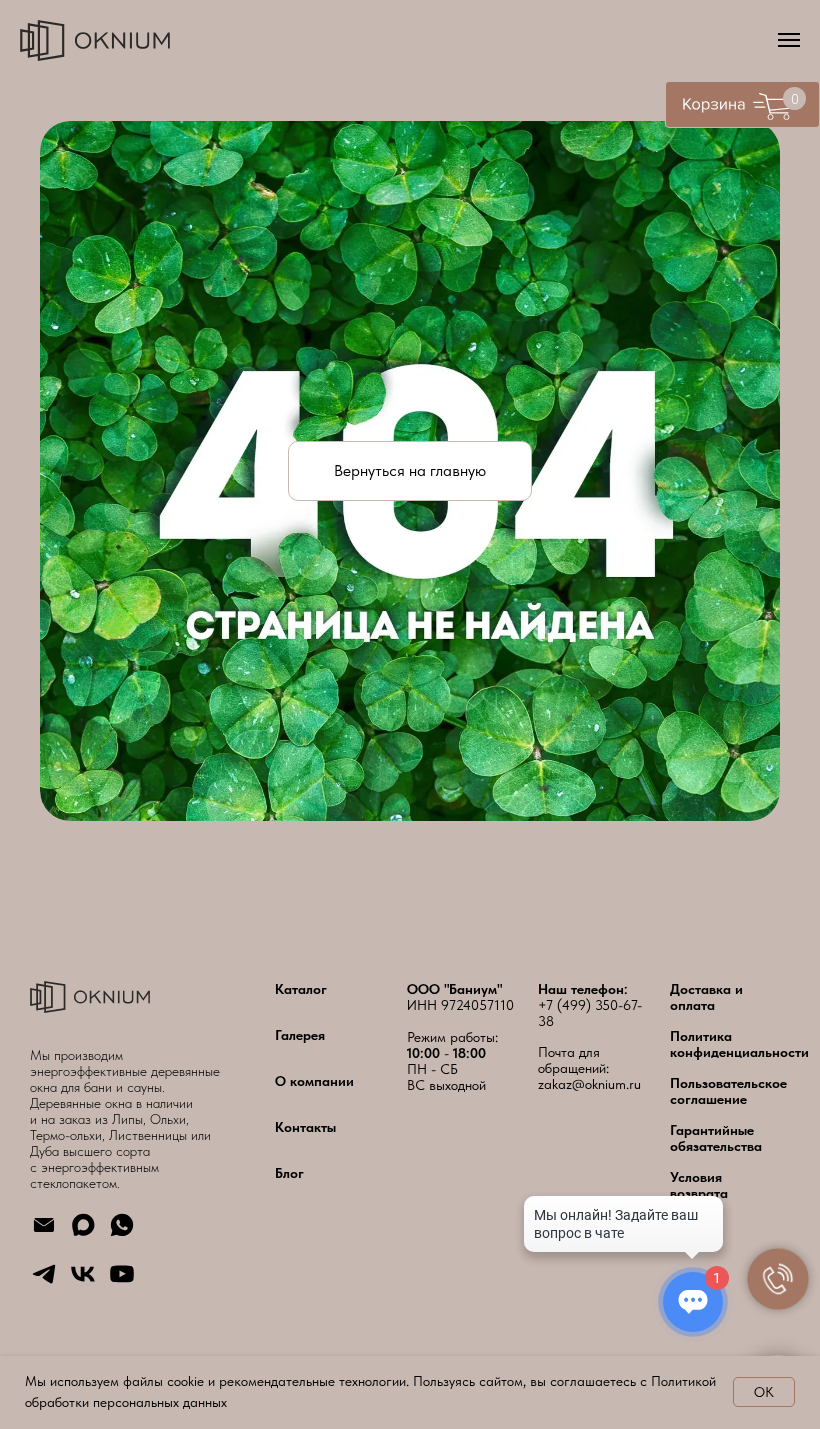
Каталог (301, 989)
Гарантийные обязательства (716, 1138)
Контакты (305, 1127)
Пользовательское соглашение (728, 1091)
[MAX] (83, 1233)
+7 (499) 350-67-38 (590, 1013)
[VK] (83, 1282)
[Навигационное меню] (789, 40)
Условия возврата (699, 1185)
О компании (314, 1081)
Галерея (300, 1035)
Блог (289, 1173)
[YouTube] (122, 1282)
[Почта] (44, 1233)
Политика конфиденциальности (739, 1044)
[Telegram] (44, 1282)
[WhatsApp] (122, 1233)
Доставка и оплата (706, 997)
